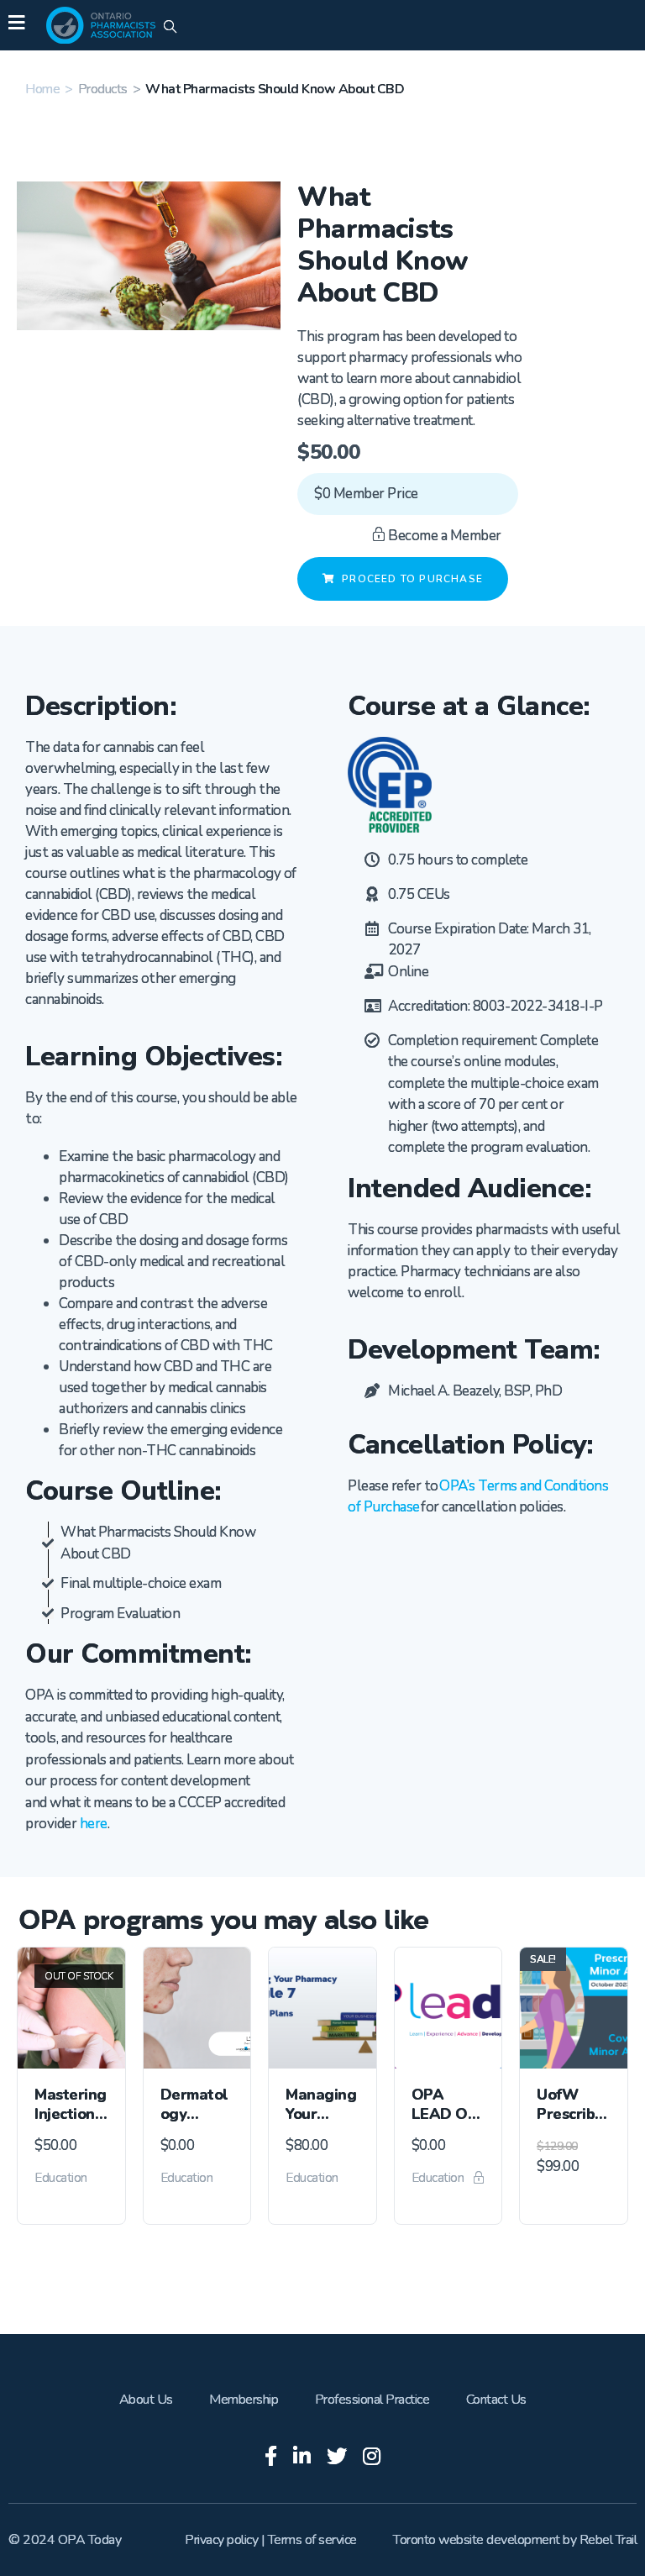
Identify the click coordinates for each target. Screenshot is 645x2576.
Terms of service (312, 2540)
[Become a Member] (479, 2179)
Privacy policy (221, 2540)
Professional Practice (372, 2400)
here (94, 1824)
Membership (244, 2400)
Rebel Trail (608, 2540)
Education (61, 2178)
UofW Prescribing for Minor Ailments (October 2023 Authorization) (572, 2105)
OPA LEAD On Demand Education (447, 2105)
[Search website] (170, 28)
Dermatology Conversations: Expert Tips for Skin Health (197, 2105)
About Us (146, 2400)
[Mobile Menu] (16, 25)
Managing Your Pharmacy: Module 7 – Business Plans (322, 2105)
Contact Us (496, 2400)
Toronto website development (477, 2540)
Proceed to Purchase (412, 579)
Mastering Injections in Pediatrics (71, 2105)
